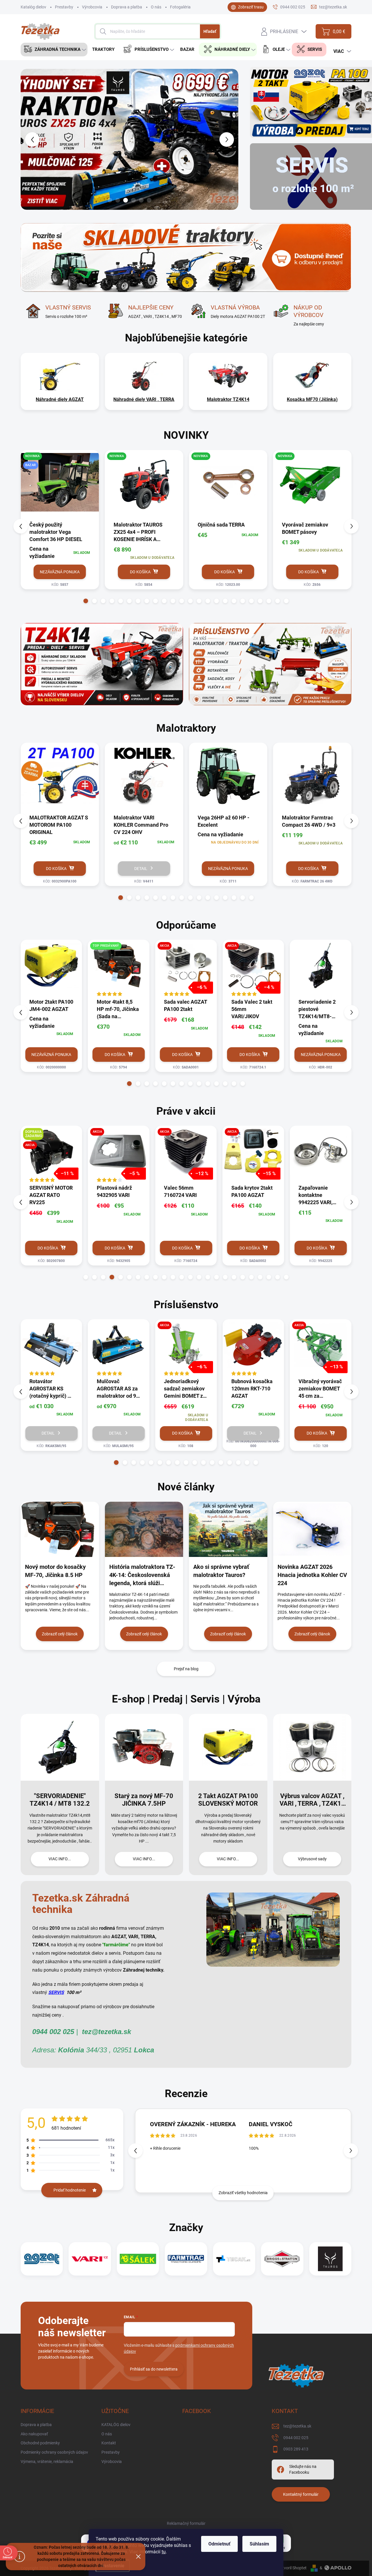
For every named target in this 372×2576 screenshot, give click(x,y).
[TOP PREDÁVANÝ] (119, 969)
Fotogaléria (180, 7)
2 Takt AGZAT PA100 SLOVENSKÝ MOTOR (228, 1800)
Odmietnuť (219, 2544)
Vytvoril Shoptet (292, 2568)
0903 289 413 (296, 2449)
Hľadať (210, 31)
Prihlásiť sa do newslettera (154, 2369)
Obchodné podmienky (40, 2443)
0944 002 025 (53, 2032)
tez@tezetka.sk (107, 2032)
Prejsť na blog (186, 1669)
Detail (141, 869)
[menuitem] (54, 50)
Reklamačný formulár (186, 2523)
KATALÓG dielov (116, 2425)
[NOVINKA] (144, 485)
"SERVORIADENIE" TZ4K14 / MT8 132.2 (60, 1800)
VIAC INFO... (60, 1859)
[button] (29, 139)
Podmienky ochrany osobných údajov (54, 2452)
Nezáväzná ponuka (60, 572)
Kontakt (109, 2443)
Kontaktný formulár (301, 2494)
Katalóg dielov (33, 7)
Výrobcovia (92, 7)
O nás (156, 7)
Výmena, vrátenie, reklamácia (47, 2462)
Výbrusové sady (312, 1859)
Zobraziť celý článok (60, 1634)
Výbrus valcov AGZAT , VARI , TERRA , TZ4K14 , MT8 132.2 (312, 1804)
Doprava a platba (127, 7)
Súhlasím (259, 2544)
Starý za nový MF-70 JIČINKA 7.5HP (144, 1800)
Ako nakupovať (34, 2434)
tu (164, 2552)
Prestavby (64, 7)
